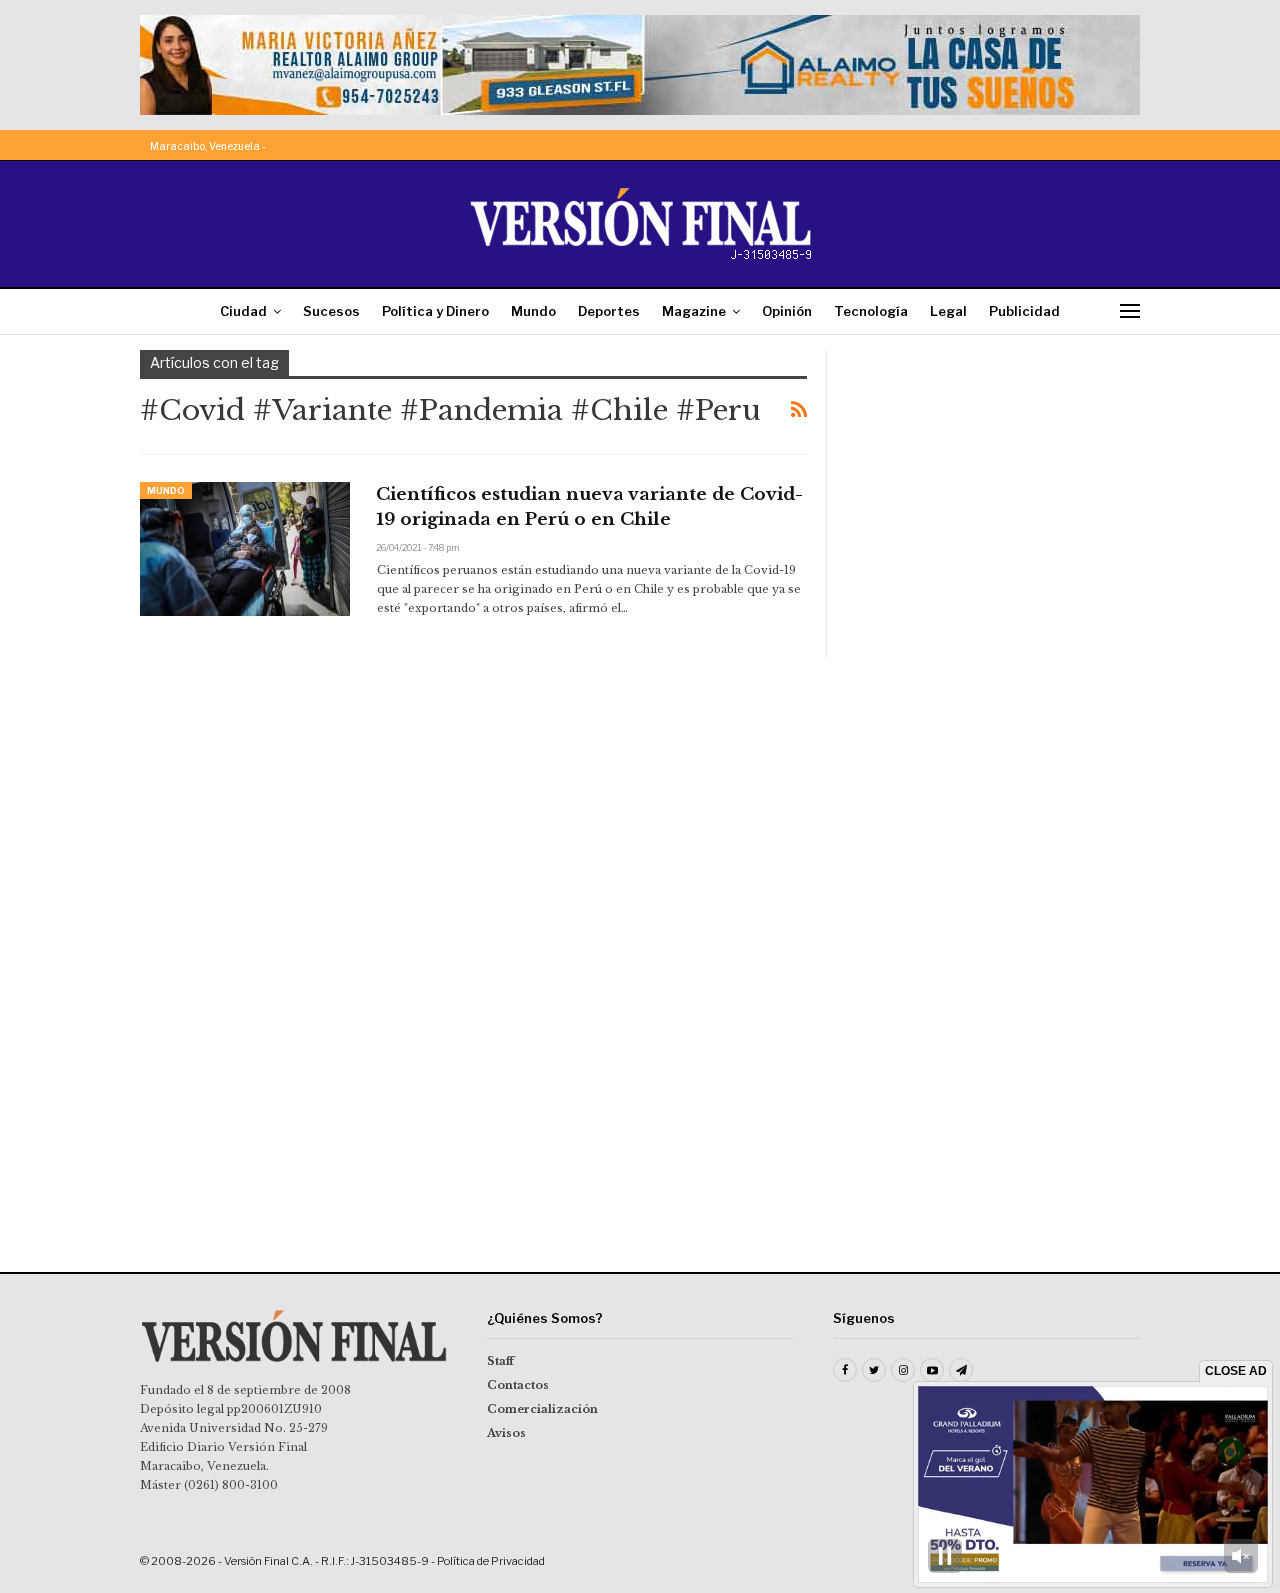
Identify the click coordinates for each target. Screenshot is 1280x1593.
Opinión (787, 311)
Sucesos (331, 311)
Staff (500, 1361)
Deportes (609, 311)
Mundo (533, 311)
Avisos (506, 1433)
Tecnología (871, 311)
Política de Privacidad (491, 1561)
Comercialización (542, 1409)
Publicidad (1024, 311)
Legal (948, 311)
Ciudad (243, 311)
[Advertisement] (997, 475)
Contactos (518, 1385)
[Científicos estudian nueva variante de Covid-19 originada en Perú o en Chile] (245, 549)
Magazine (694, 311)
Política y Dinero (435, 311)
